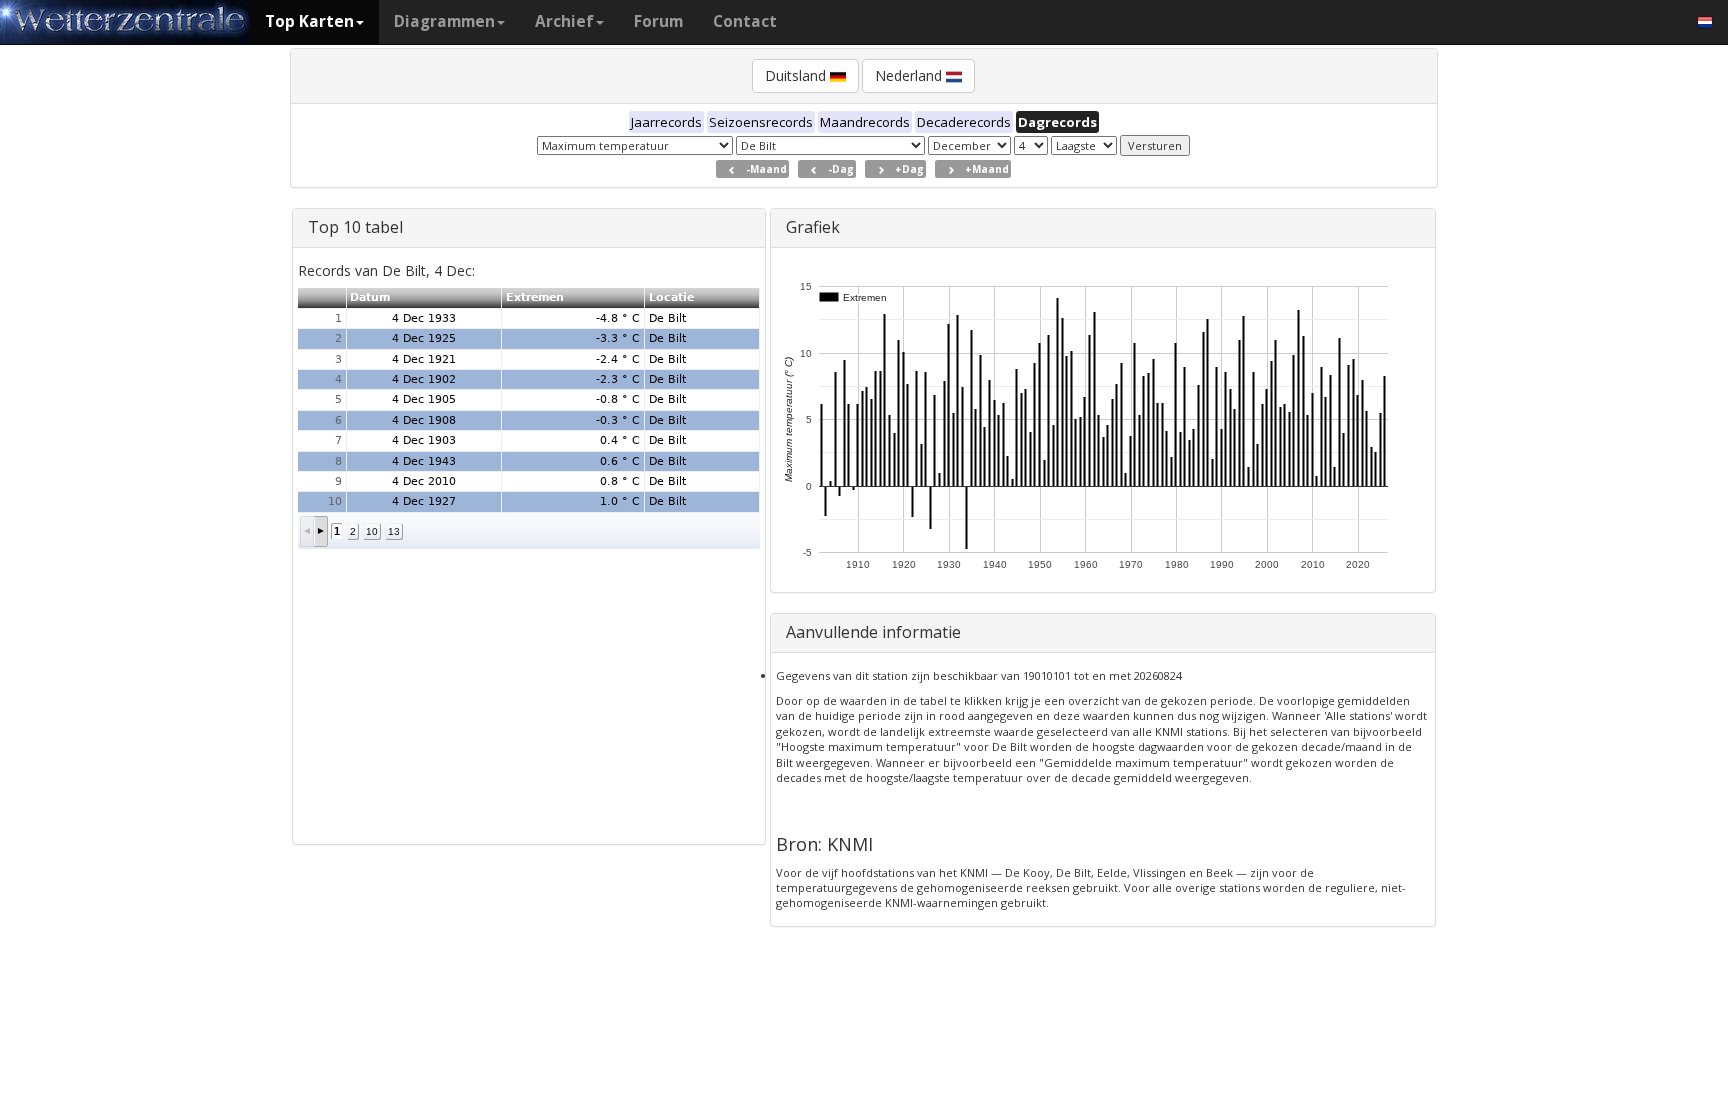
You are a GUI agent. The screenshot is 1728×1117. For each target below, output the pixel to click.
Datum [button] (370, 297)
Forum (658, 21)
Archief (564, 21)
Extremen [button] (535, 297)
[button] (307, 531)
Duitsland (797, 75)
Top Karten (309, 21)
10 (372, 531)
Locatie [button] (671, 297)
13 (394, 531)
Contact (745, 21)
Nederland (910, 75)
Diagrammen (444, 21)
